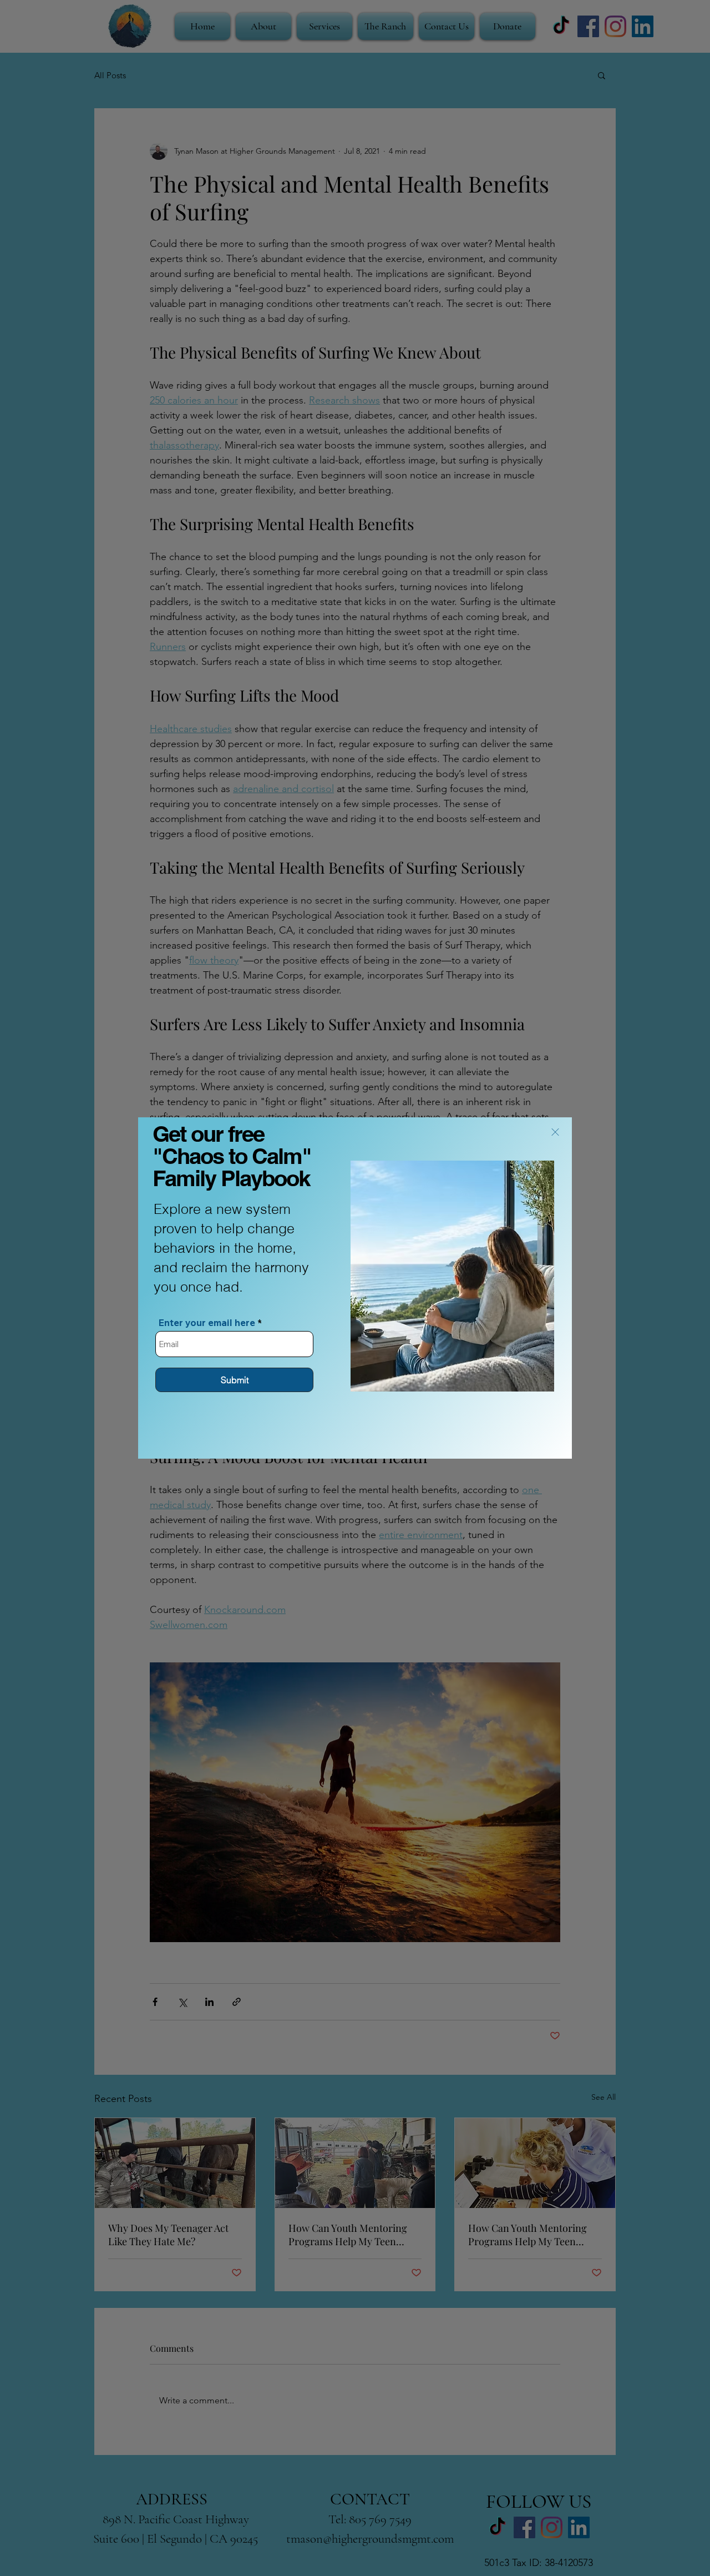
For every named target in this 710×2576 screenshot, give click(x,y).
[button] (555, 1132)
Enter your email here (207, 1322)
